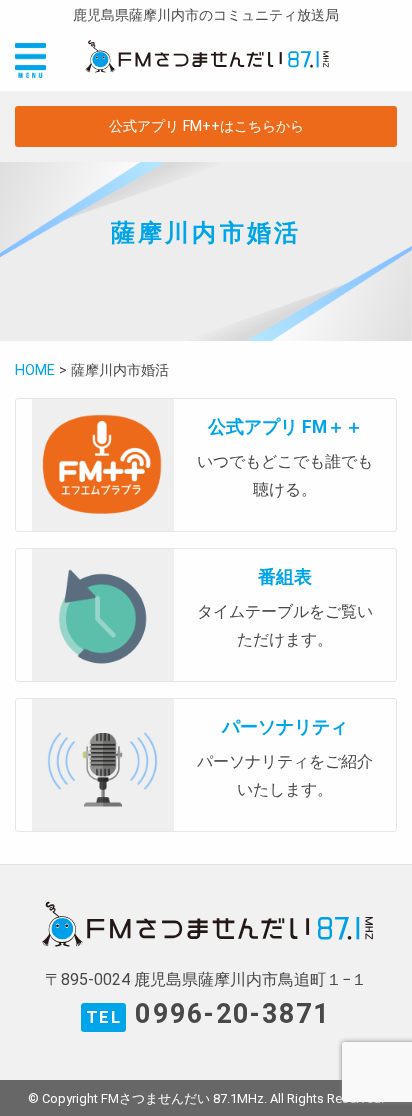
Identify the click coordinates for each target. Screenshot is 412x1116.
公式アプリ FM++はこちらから (206, 126)
